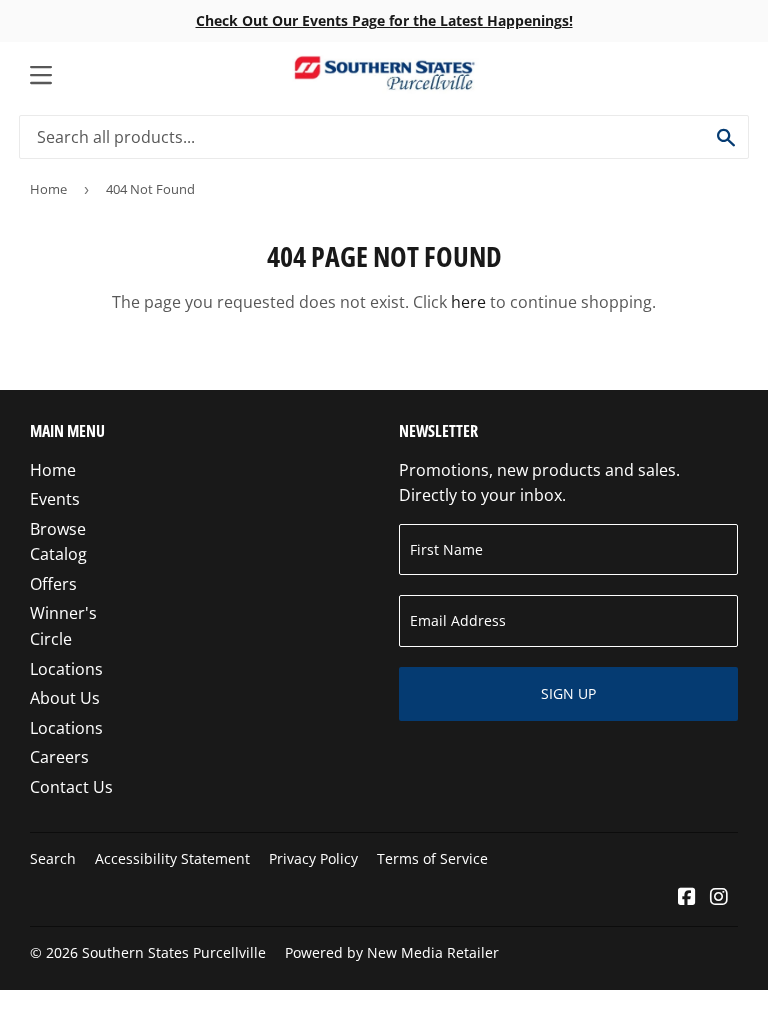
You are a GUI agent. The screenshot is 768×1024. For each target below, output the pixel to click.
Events (55, 499)
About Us (65, 698)
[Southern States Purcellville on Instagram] (719, 898)
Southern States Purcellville (174, 952)
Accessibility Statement (172, 858)
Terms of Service (432, 858)
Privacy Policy (313, 858)
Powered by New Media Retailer (392, 952)
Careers (59, 757)
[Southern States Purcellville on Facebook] (687, 898)
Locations (66, 669)
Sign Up (568, 693)
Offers (53, 584)
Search (53, 858)
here (468, 302)
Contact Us (71, 787)
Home (48, 189)
